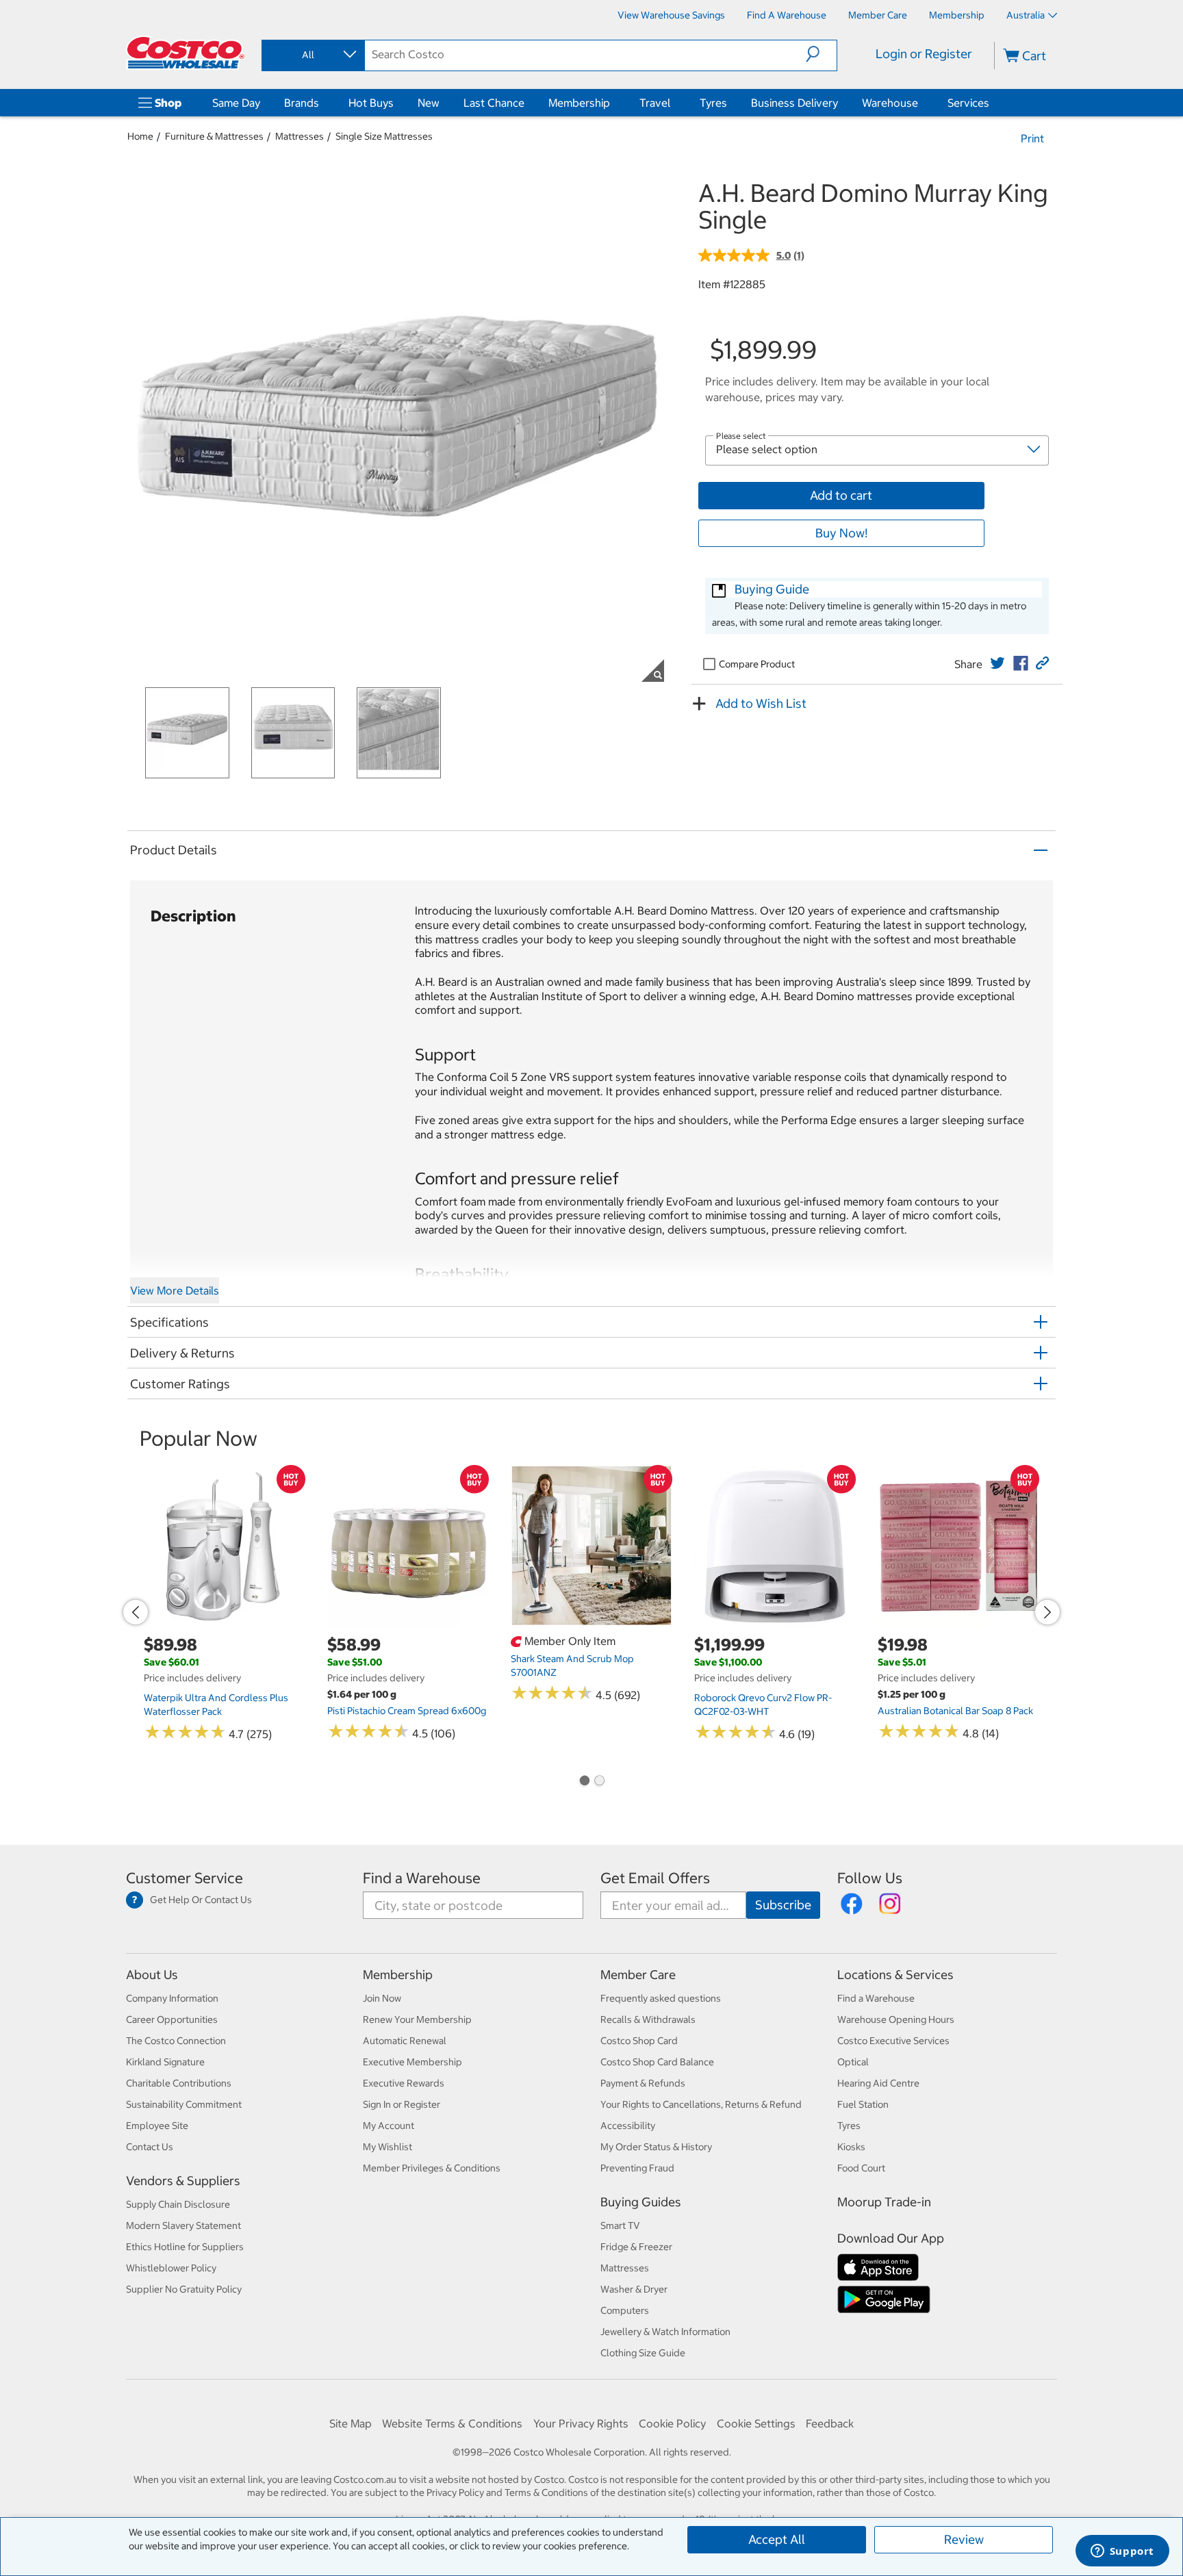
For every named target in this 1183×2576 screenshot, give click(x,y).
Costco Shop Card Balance (657, 2062)
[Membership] (613, 103)
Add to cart (841, 495)
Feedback (830, 2423)
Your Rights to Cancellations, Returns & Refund (701, 2104)
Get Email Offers (655, 1878)
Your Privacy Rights (581, 2423)
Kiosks (851, 2147)
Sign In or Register (402, 2104)
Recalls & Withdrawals (648, 2019)
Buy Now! (841, 533)
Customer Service (185, 1878)
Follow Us (870, 1878)
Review (964, 2539)
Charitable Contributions (179, 2083)
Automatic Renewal (405, 2041)
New (429, 103)
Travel (655, 103)
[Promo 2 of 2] (599, 1782)
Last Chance (494, 103)
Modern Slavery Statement (183, 2226)
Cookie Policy (672, 2423)
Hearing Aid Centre (878, 2083)
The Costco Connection (176, 2041)
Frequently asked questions (661, 1998)
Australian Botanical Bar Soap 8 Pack (955, 1711)
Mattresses (300, 136)
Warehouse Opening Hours (896, 2019)
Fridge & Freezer (636, 2247)
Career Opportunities (172, 2019)
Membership (579, 103)
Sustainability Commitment (184, 2104)
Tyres (713, 103)
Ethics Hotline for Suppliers (185, 2247)
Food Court (861, 2168)
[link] (997, 663)
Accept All (777, 2539)
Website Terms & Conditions (452, 2423)
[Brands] (322, 103)
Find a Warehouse (422, 1878)
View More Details (175, 1290)
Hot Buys (371, 103)
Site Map (351, 2423)
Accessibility (628, 2126)
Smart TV (620, 2226)
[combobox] (312, 55)
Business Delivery (794, 103)
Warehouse (890, 103)
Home (140, 136)
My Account (389, 2126)
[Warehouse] (921, 103)
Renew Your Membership (417, 2019)
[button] (821, 54)
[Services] (992, 103)
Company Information (172, 1998)
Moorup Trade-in (884, 2202)
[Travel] (673, 103)
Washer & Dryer (634, 2289)
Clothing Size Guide (643, 2353)
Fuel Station (863, 2104)
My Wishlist (387, 2147)
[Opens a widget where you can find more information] (1122, 2552)
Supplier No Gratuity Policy (184, 2289)
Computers (625, 2310)
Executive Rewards (404, 2083)
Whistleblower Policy (171, 2268)
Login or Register (924, 54)
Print (1032, 138)
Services (968, 103)
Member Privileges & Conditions (432, 2168)
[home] (186, 53)
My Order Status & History (656, 2147)
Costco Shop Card (639, 2041)
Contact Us (150, 2147)
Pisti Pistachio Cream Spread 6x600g (407, 1711)
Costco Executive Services (893, 2041)
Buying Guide (772, 589)
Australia (1026, 15)
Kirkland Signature (165, 2062)
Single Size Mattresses (384, 136)
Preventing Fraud (637, 2168)
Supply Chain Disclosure (178, 2204)
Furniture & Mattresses (214, 136)
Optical (853, 2062)
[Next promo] (1047, 1612)
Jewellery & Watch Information (665, 2332)
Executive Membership (412, 2062)
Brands (302, 103)
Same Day (236, 103)
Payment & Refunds (643, 2083)
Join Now (382, 1998)
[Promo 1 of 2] (584, 1782)
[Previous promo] (136, 1612)
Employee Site (157, 2126)
